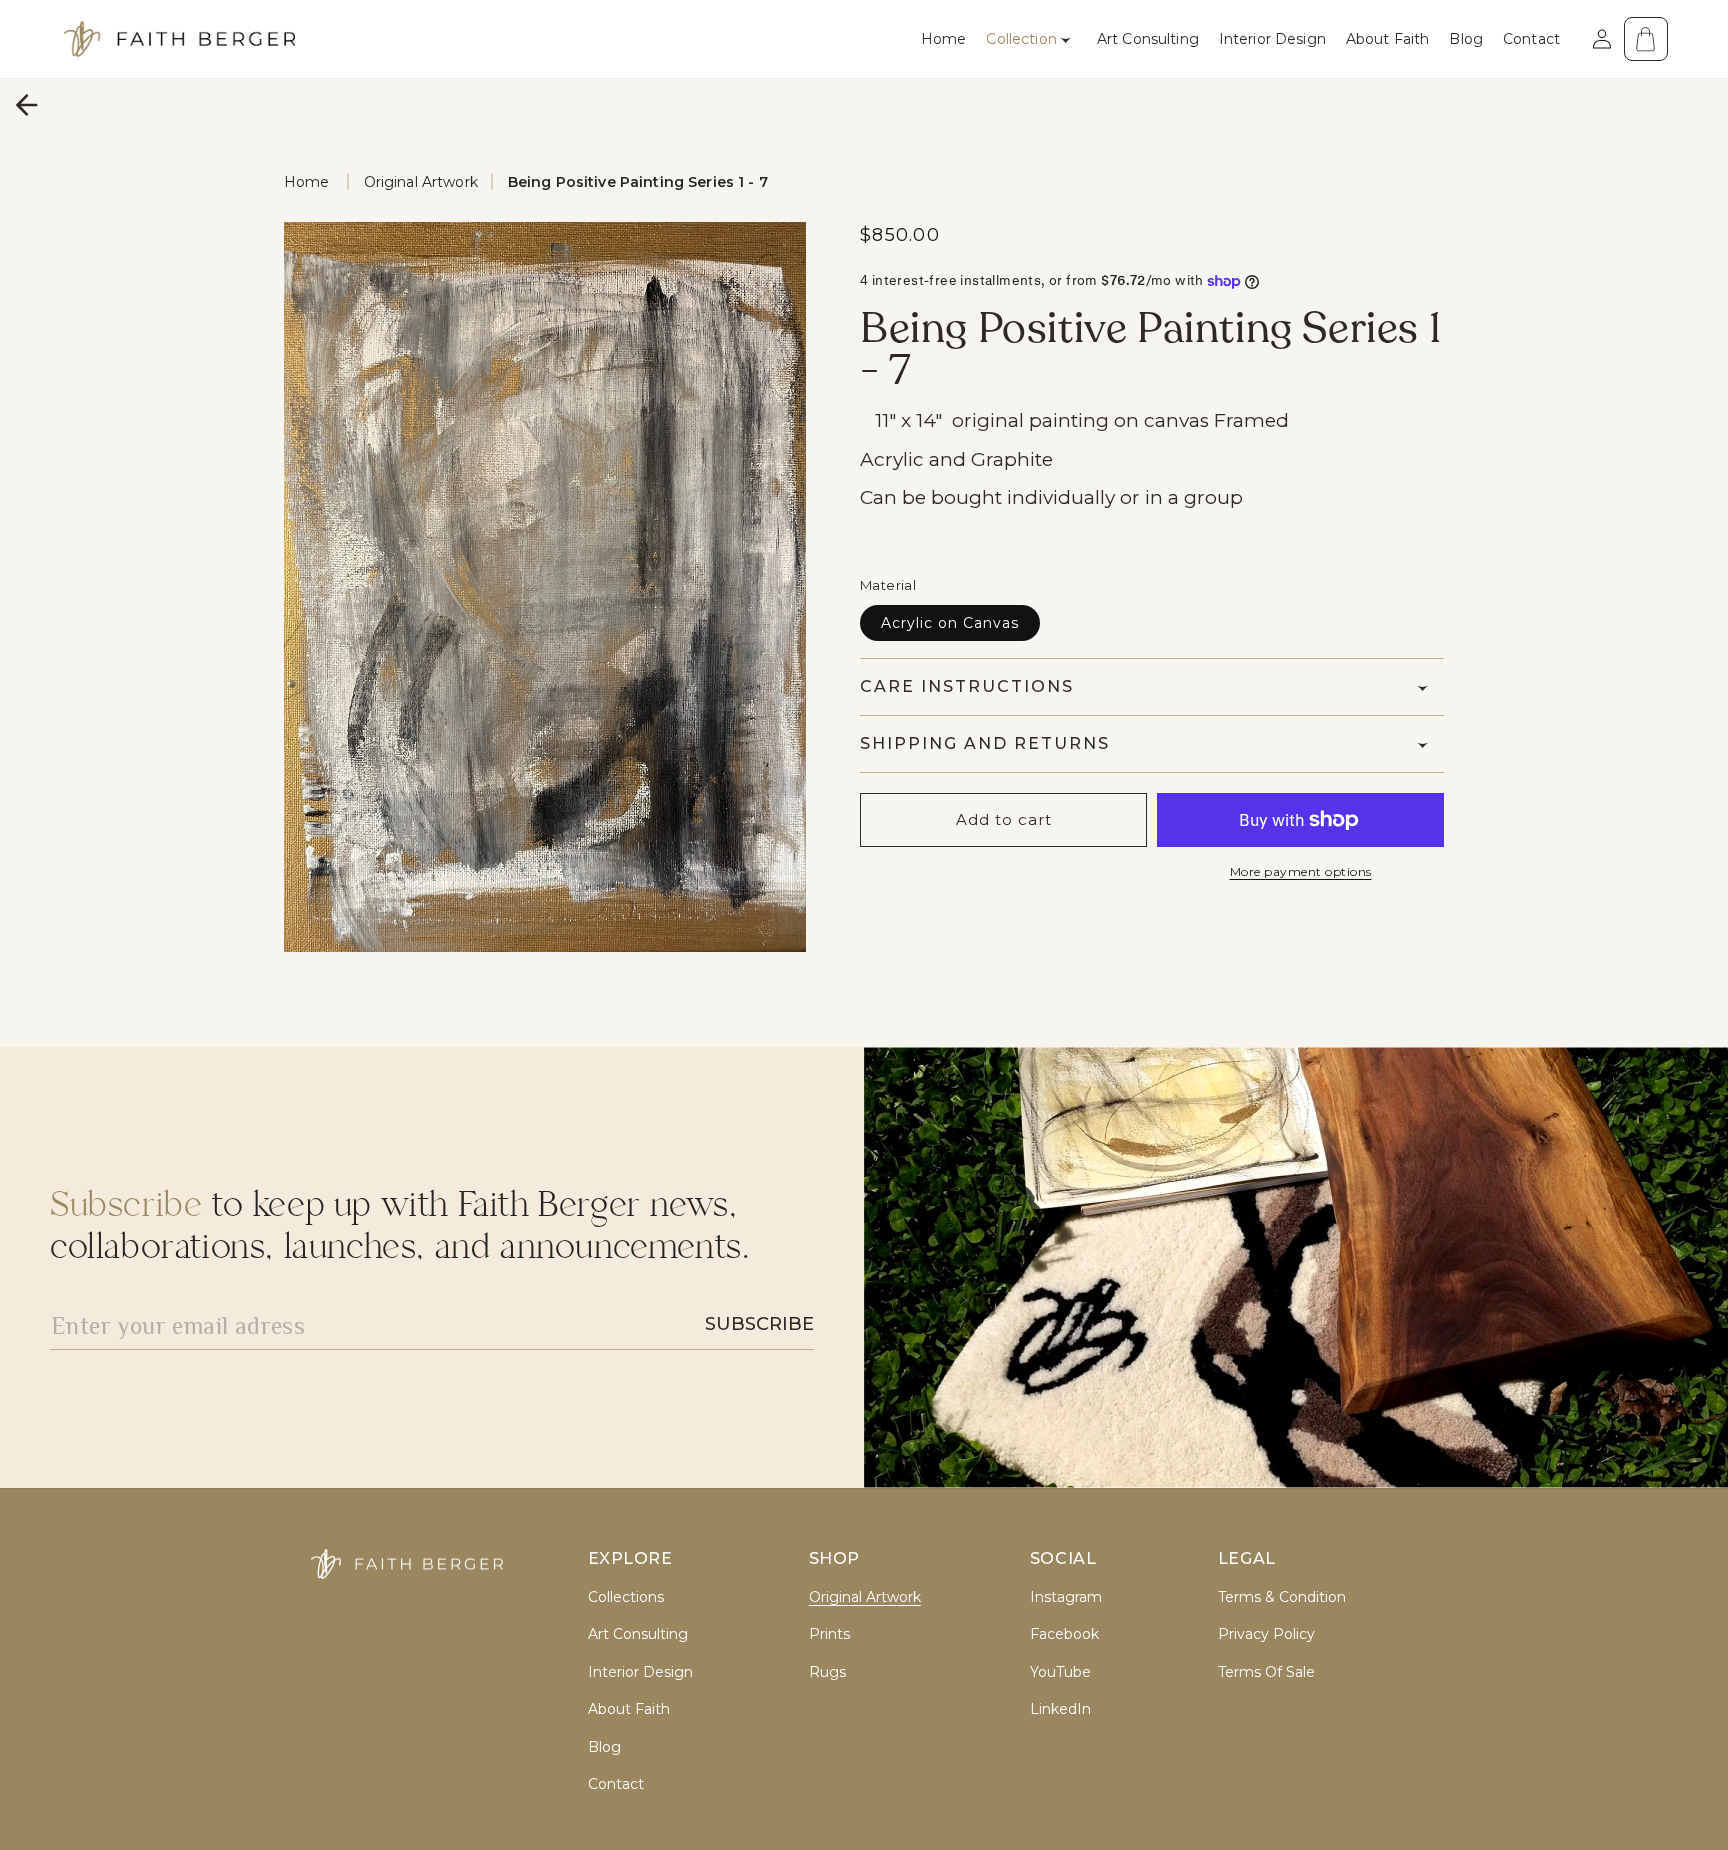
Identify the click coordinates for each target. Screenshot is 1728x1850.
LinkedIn (1060, 1709)
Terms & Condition (1282, 1597)
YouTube (1060, 1672)
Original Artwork (421, 182)
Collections (626, 1597)
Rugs (827, 1672)
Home (307, 182)
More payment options (1301, 871)
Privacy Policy (1266, 1634)
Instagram (1066, 1597)
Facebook (1064, 1634)
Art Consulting (638, 1634)
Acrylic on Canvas (950, 623)
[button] (1031, 39)
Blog (604, 1747)
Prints (829, 1634)
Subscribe (759, 1324)
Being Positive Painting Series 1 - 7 (638, 182)
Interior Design (640, 1672)
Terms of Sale (1266, 1672)
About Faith (629, 1709)
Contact (616, 1784)
